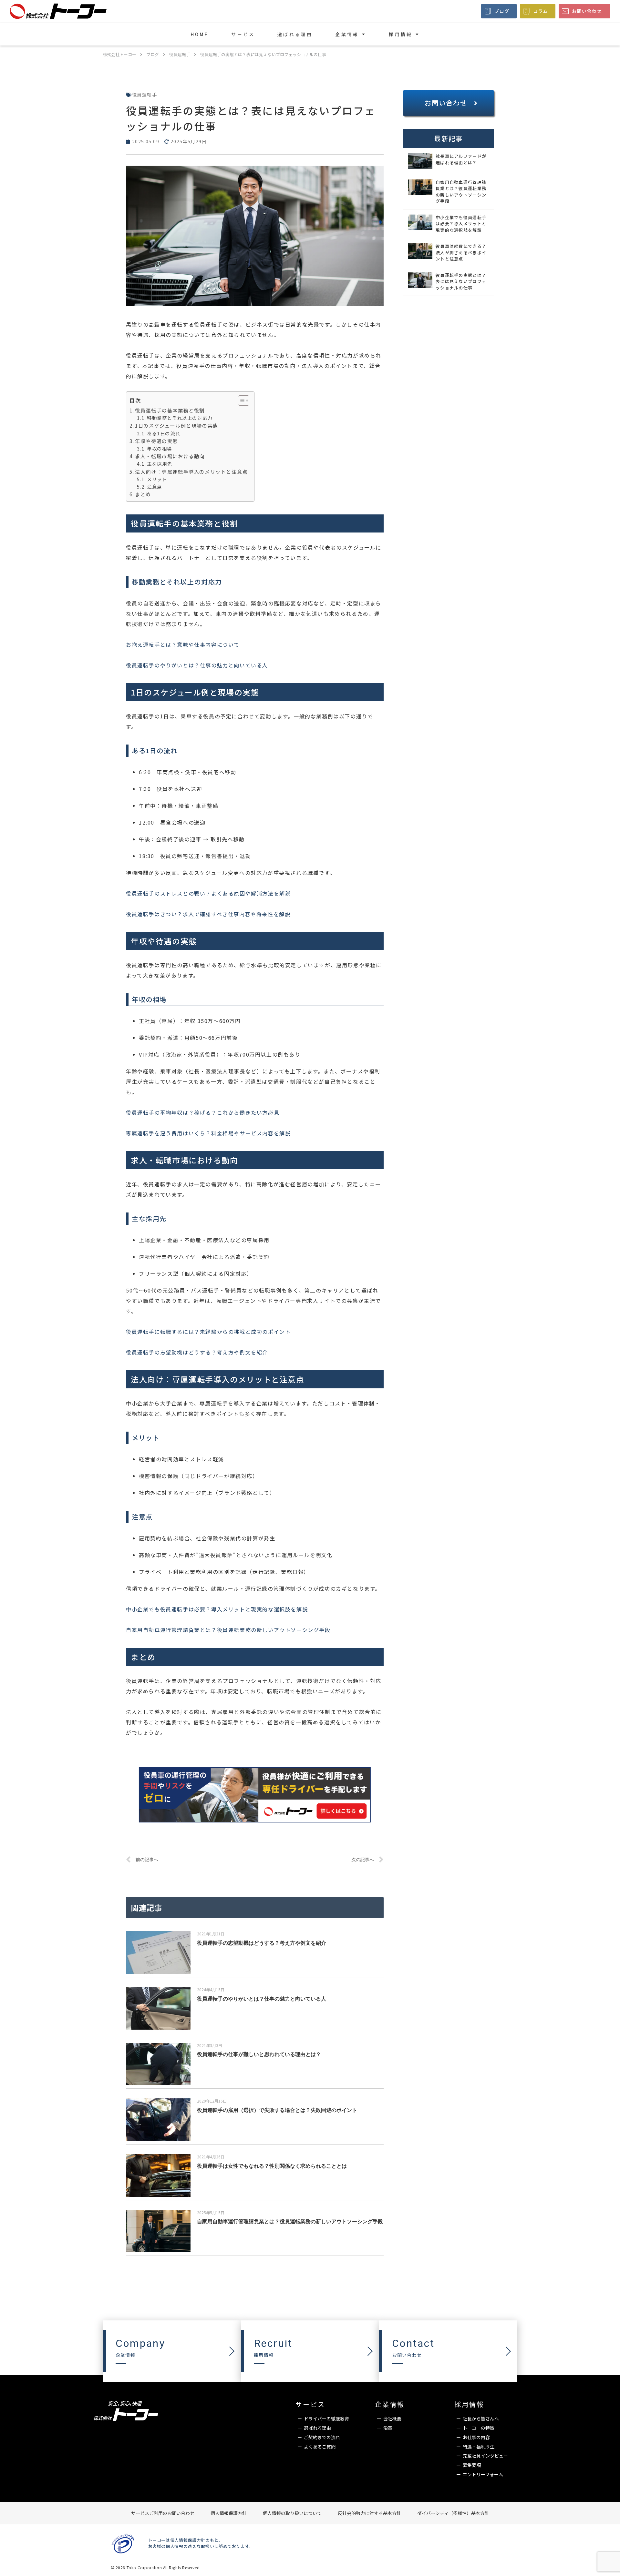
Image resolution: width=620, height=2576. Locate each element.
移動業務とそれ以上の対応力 (180, 418)
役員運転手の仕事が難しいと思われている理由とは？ (259, 2054)
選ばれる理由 (295, 34)
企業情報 (347, 34)
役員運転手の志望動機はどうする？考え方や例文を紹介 (197, 1352)
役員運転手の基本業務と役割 (170, 410)
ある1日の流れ (164, 433)
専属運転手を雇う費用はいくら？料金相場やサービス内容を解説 (208, 1133)
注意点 (155, 487)
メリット (157, 479)
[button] (449, 103)
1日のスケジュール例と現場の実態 (177, 425)
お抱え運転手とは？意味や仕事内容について (183, 644)
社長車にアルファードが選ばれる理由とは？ (461, 159)
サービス (243, 34)
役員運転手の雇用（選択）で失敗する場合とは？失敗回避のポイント (277, 2110)
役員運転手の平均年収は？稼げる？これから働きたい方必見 (203, 1112)
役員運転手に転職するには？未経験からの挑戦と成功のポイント (208, 1332)
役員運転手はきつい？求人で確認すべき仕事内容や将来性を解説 (208, 914)
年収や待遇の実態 (156, 441)
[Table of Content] (244, 401)
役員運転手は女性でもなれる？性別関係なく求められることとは (272, 2166)
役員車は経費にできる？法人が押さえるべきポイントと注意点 (461, 252)
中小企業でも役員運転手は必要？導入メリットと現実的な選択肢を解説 (217, 1609)
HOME (200, 34)
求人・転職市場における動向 (170, 456)
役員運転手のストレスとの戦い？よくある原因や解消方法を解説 (208, 893)
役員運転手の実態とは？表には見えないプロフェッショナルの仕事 (461, 281)
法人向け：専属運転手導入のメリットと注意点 (191, 472)
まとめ (143, 494)
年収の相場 (160, 448)
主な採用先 (160, 464)
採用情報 (401, 34)
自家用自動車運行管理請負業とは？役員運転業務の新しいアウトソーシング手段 (228, 1630)
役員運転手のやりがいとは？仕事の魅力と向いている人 (197, 665)
